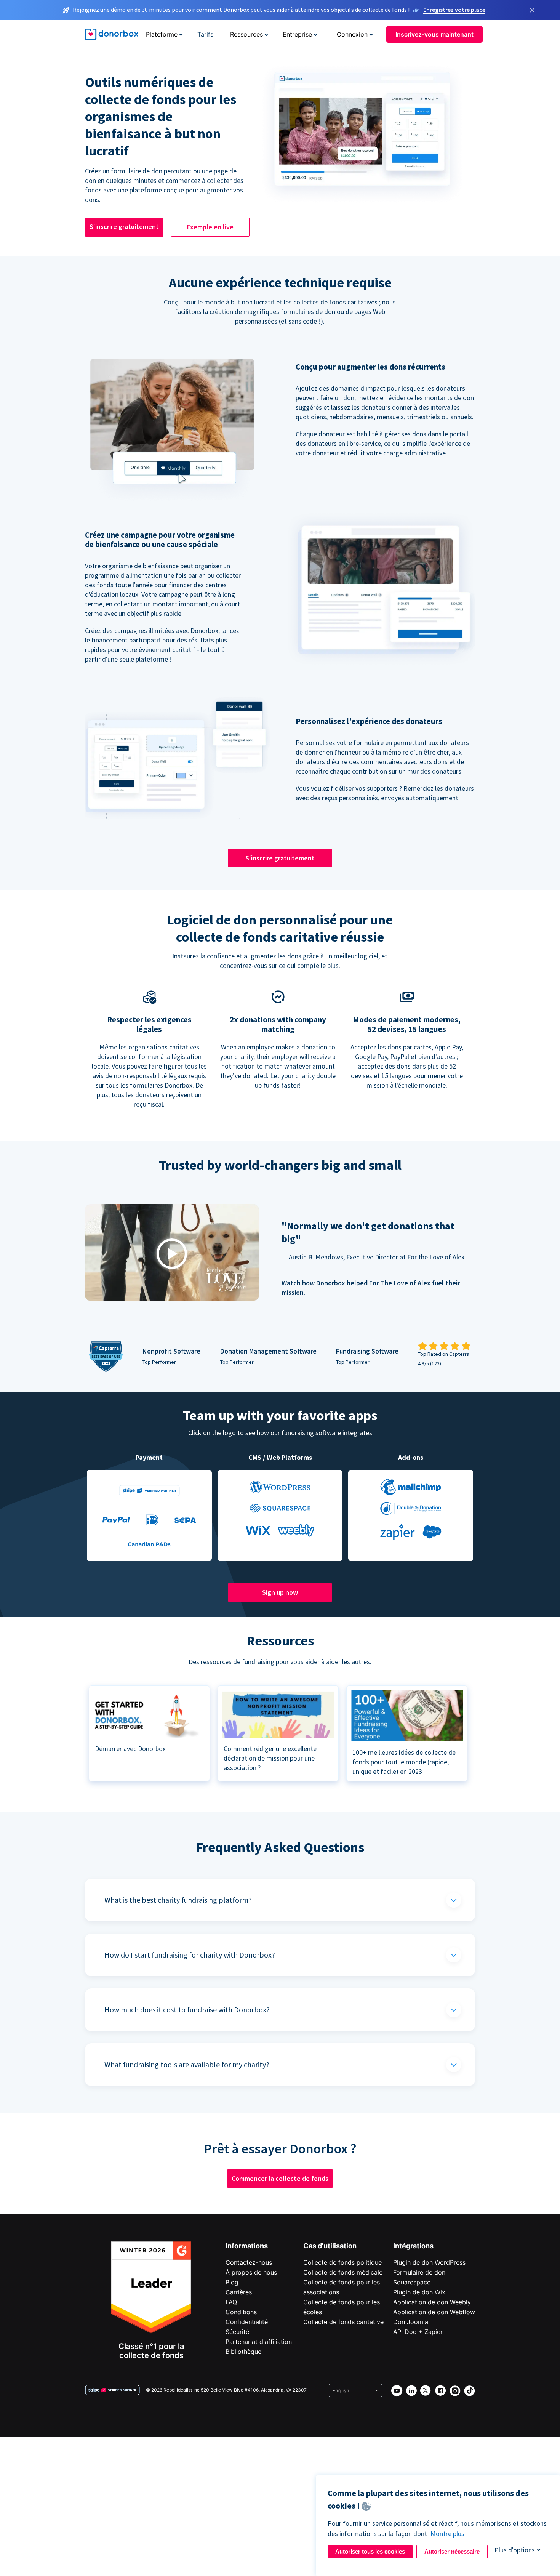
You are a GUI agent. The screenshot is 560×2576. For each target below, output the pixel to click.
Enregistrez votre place (454, 10)
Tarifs (205, 34)
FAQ (231, 2302)
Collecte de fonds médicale (343, 2272)
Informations (247, 2246)
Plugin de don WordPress (429, 2262)
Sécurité (237, 2332)
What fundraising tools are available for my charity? (187, 2064)
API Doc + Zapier (418, 2332)
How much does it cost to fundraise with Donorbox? (187, 2010)
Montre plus (447, 2534)
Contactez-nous (249, 2262)
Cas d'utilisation (330, 2246)
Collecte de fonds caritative (343, 2322)
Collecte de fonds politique (342, 2262)
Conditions (241, 2312)
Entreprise (297, 34)
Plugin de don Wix (419, 2292)
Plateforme (162, 34)
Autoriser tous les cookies (370, 2551)
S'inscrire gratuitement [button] (124, 227)
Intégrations (413, 2246)
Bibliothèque (243, 2352)
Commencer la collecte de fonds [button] (280, 2178)
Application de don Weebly (432, 2302)
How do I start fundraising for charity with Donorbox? (190, 1955)
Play (172, 1254)
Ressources (246, 34)
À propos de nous (251, 2272)
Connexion (352, 34)
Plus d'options (515, 2550)
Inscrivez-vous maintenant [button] (434, 34)
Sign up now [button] (280, 1592)
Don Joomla (411, 2322)
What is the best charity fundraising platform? (178, 1900)
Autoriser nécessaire (452, 2551)
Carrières (239, 2292)
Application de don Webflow (434, 2312)
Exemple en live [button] (210, 227)
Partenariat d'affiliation (259, 2342)
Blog (232, 2282)
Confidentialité (247, 2322)
